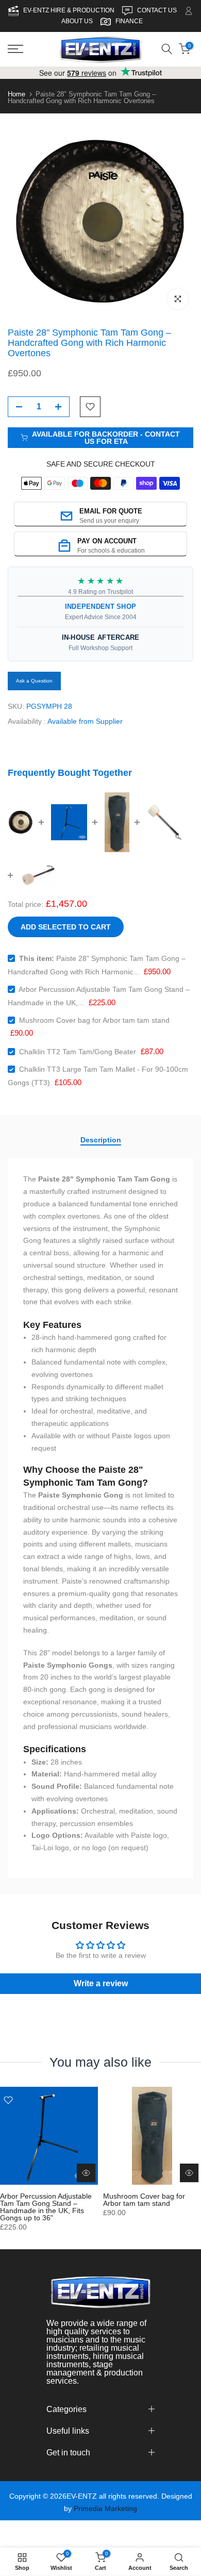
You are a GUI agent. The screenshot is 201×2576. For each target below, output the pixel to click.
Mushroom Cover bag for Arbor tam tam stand (94, 1020)
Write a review (101, 1983)
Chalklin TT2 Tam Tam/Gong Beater (78, 1052)
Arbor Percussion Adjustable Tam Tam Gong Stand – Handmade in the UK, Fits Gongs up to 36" (46, 2207)
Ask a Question (34, 681)
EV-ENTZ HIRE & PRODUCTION (70, 10)
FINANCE (129, 21)
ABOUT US (77, 21)
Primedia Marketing (105, 2508)
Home (16, 94)
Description (101, 1140)
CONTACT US (158, 10)
